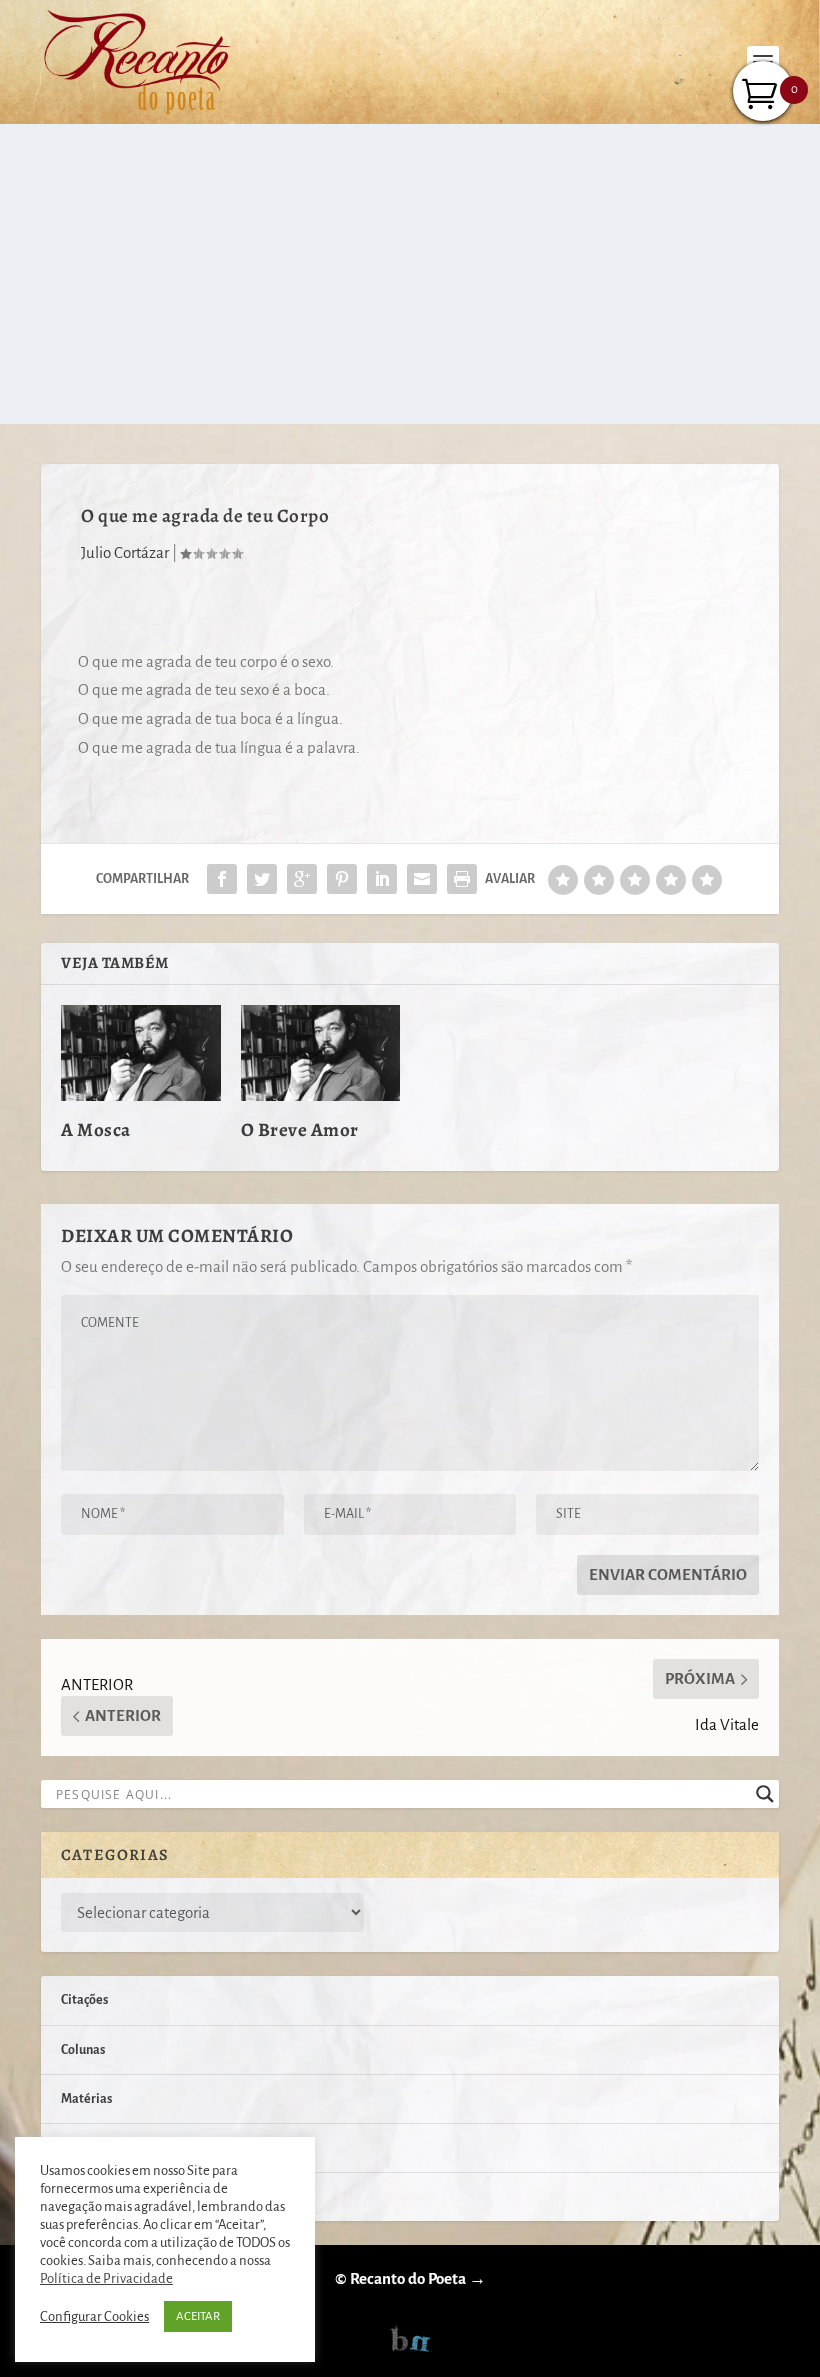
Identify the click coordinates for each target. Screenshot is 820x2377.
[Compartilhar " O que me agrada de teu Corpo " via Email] (422, 879)
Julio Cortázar (125, 552)
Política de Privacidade (106, 2278)
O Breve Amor (300, 1130)
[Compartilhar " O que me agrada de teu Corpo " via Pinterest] (342, 879)
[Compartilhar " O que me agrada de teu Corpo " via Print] (462, 879)
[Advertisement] (410, 274)
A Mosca (96, 1130)
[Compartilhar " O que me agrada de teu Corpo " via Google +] (302, 879)
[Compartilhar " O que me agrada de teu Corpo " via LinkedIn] (382, 879)
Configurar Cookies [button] (94, 2316)
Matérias (86, 2099)
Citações (84, 2000)
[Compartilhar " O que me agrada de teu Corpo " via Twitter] (262, 879)
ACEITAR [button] (198, 2316)
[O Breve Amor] (321, 1053)
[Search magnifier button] (765, 1794)
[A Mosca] (141, 1053)
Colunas (83, 2050)
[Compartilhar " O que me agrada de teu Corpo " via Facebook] (222, 879)
